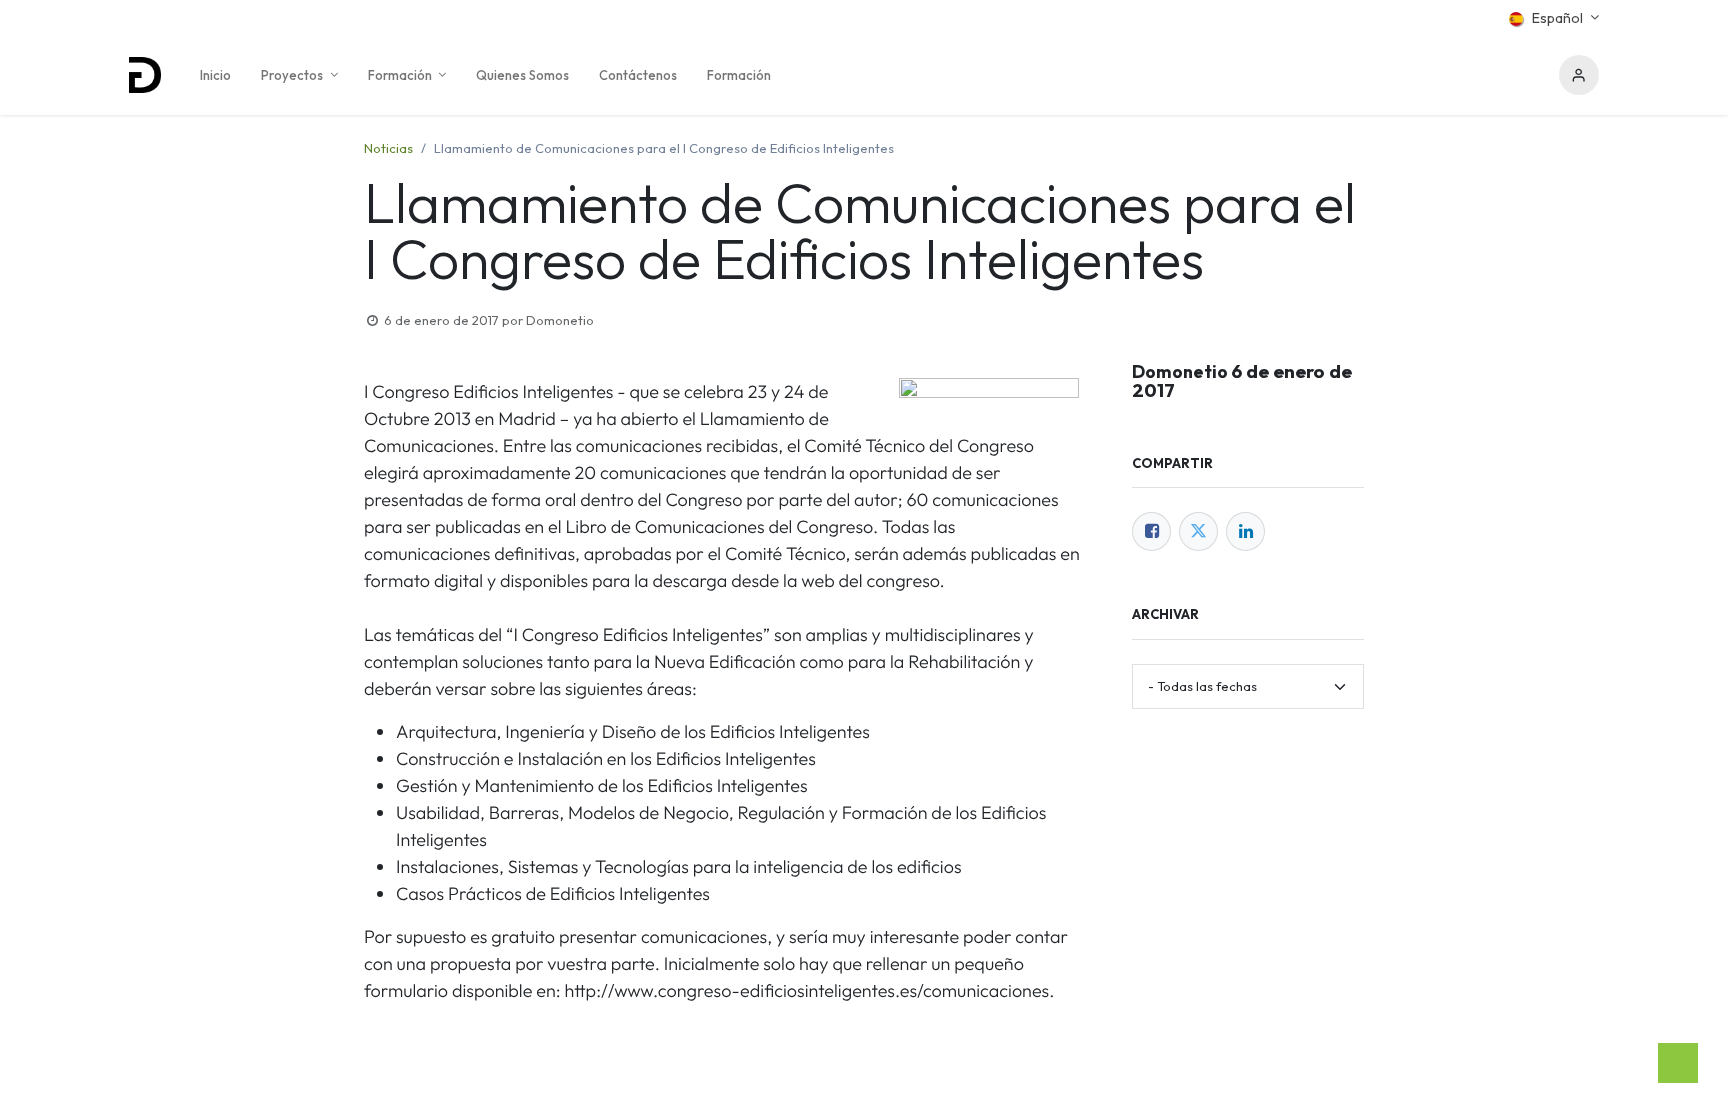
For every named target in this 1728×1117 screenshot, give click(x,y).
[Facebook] (1151, 531)
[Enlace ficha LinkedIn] (1245, 531)
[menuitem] (215, 75)
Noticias (388, 148)
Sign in (1579, 75)
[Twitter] (1198, 531)
